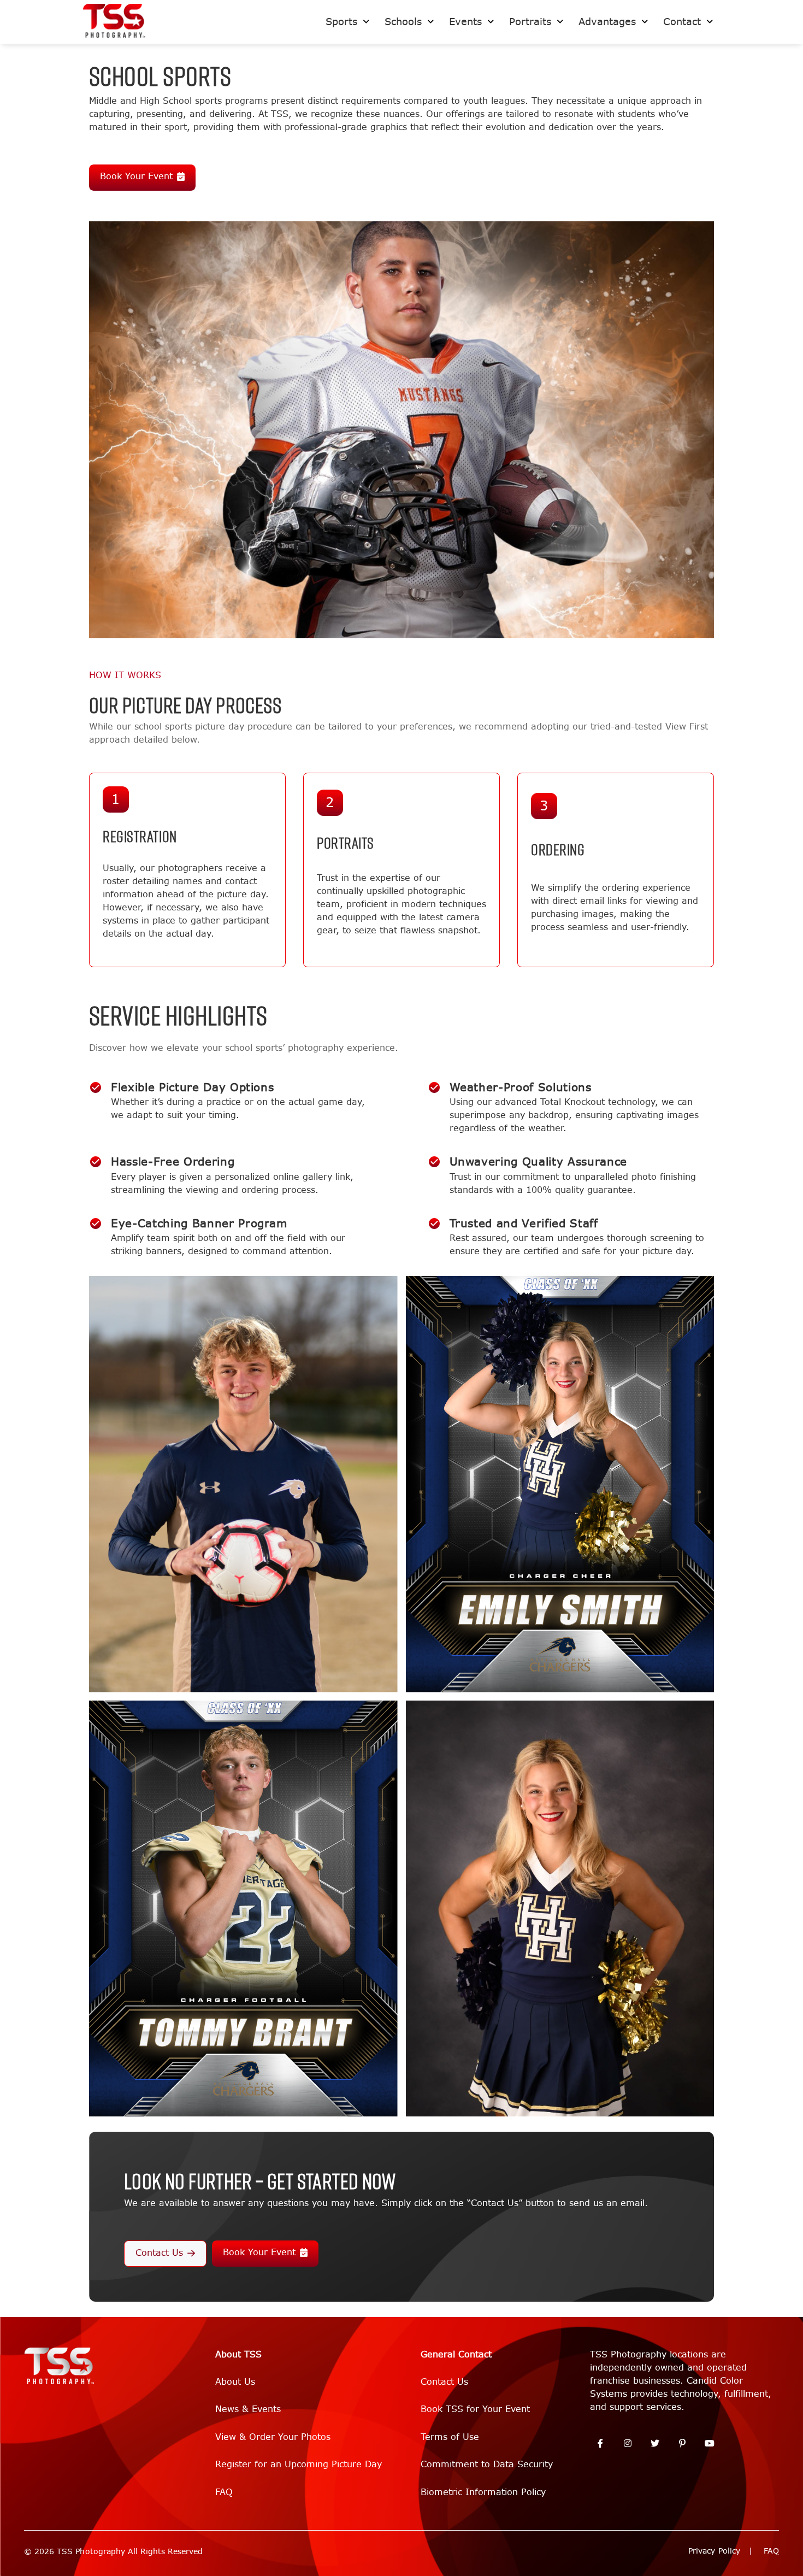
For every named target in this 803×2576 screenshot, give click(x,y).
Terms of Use (450, 2437)
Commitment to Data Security (487, 2464)
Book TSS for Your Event (475, 2409)
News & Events (248, 2409)
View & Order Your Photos (273, 2437)
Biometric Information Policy (483, 2492)
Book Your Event (136, 176)
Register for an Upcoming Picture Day (299, 2464)
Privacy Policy (714, 2551)
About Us (235, 2382)
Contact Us (159, 2253)
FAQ (224, 2492)
